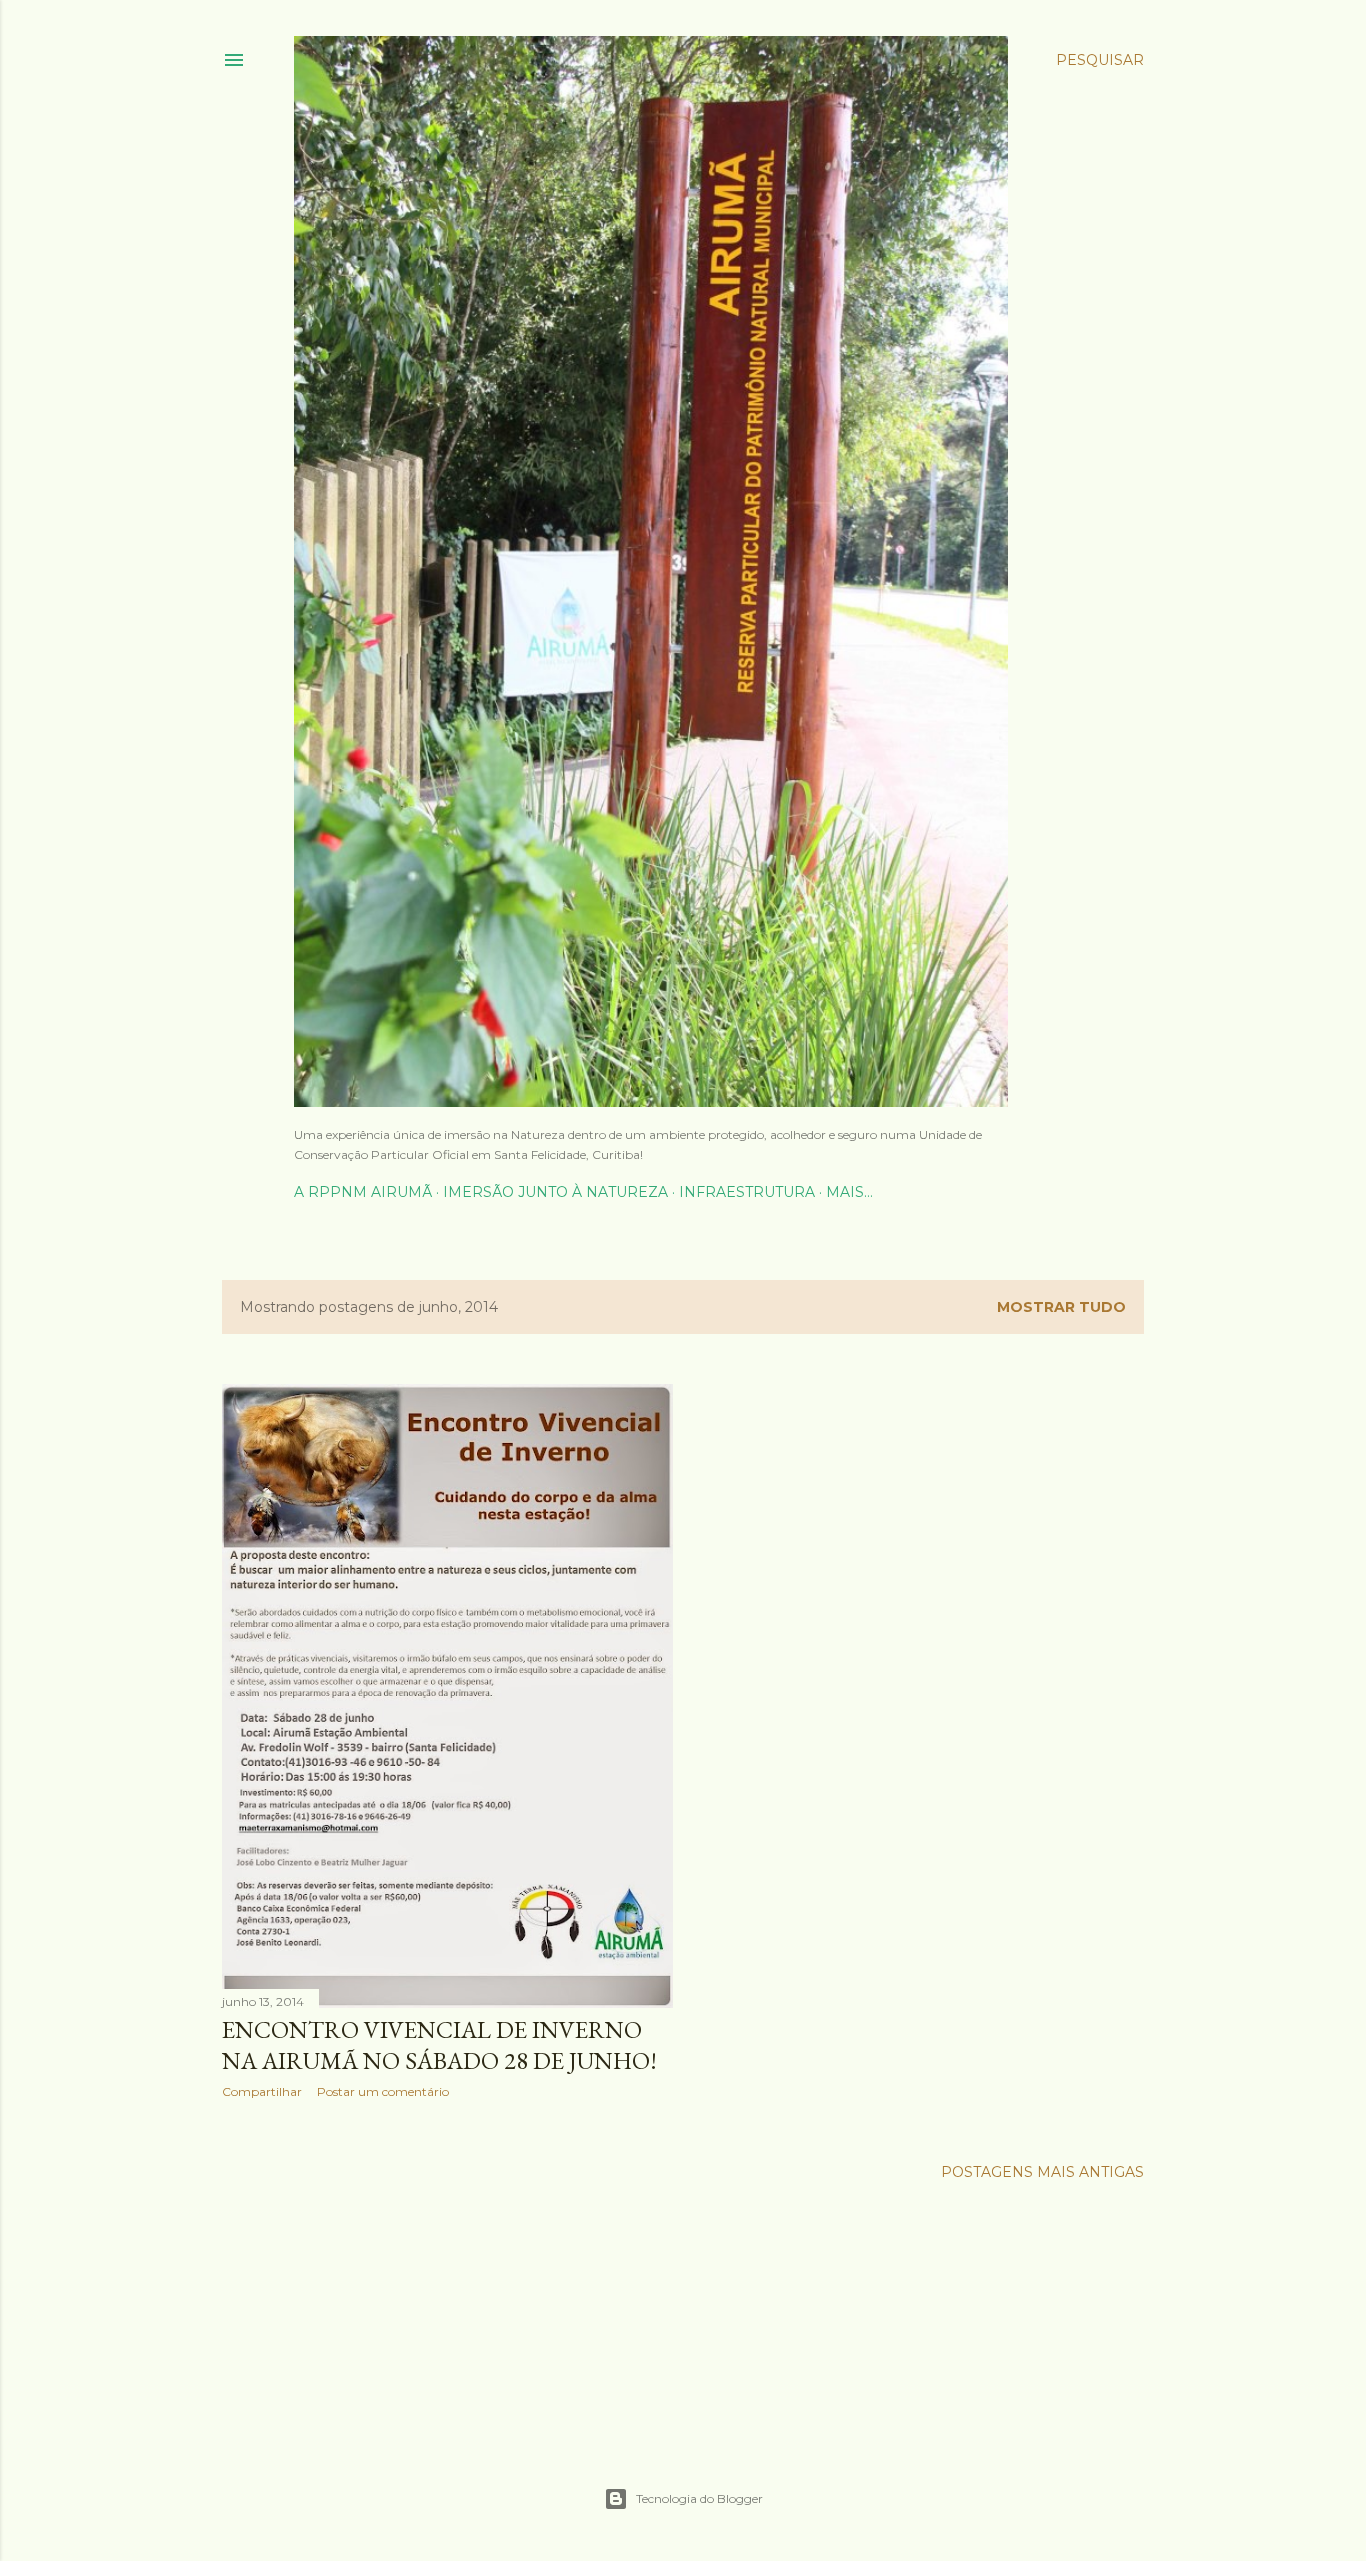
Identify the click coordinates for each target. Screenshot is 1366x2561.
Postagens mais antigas (1042, 2172)
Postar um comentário (383, 2091)
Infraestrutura (747, 1192)
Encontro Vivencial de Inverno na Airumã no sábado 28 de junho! (439, 2045)
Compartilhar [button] (262, 2091)
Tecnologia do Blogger (699, 2498)
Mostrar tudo (1061, 1307)
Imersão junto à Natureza (555, 1192)
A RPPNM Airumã (363, 1192)
